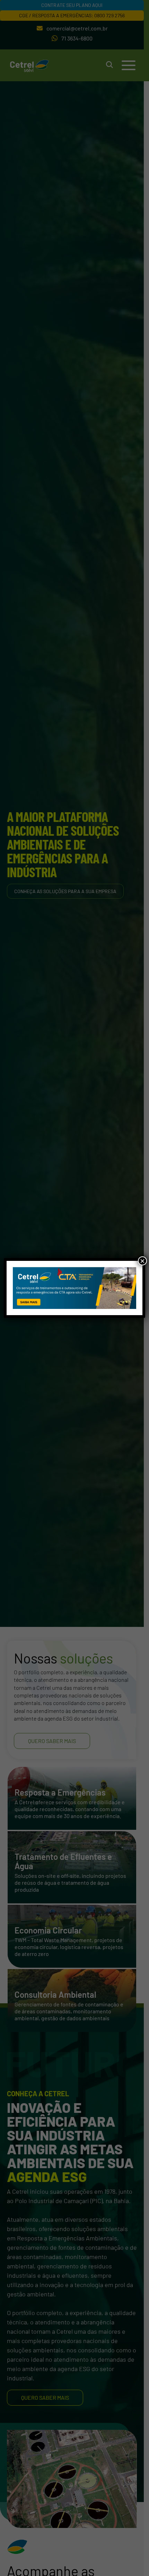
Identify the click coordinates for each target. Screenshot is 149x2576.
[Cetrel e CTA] (75, 1288)
